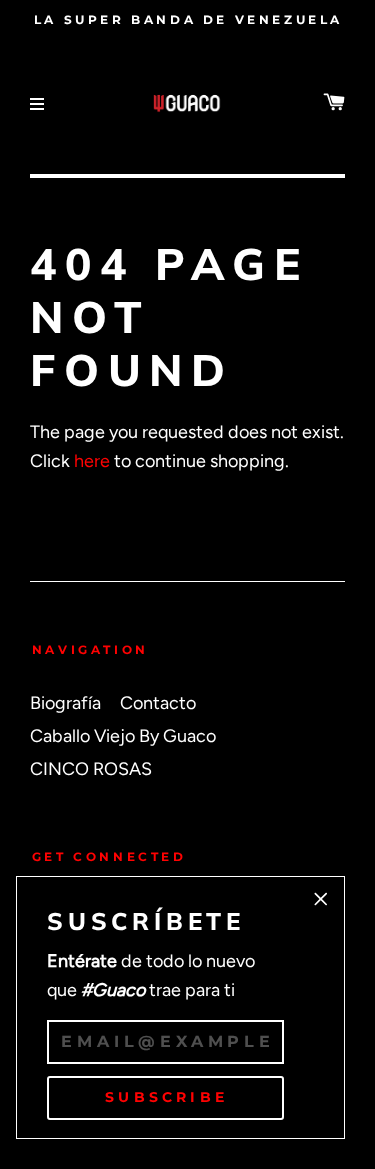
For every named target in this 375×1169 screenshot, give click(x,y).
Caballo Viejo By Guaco (123, 735)
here (92, 460)
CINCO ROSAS (91, 768)
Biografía (65, 702)
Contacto (158, 702)
